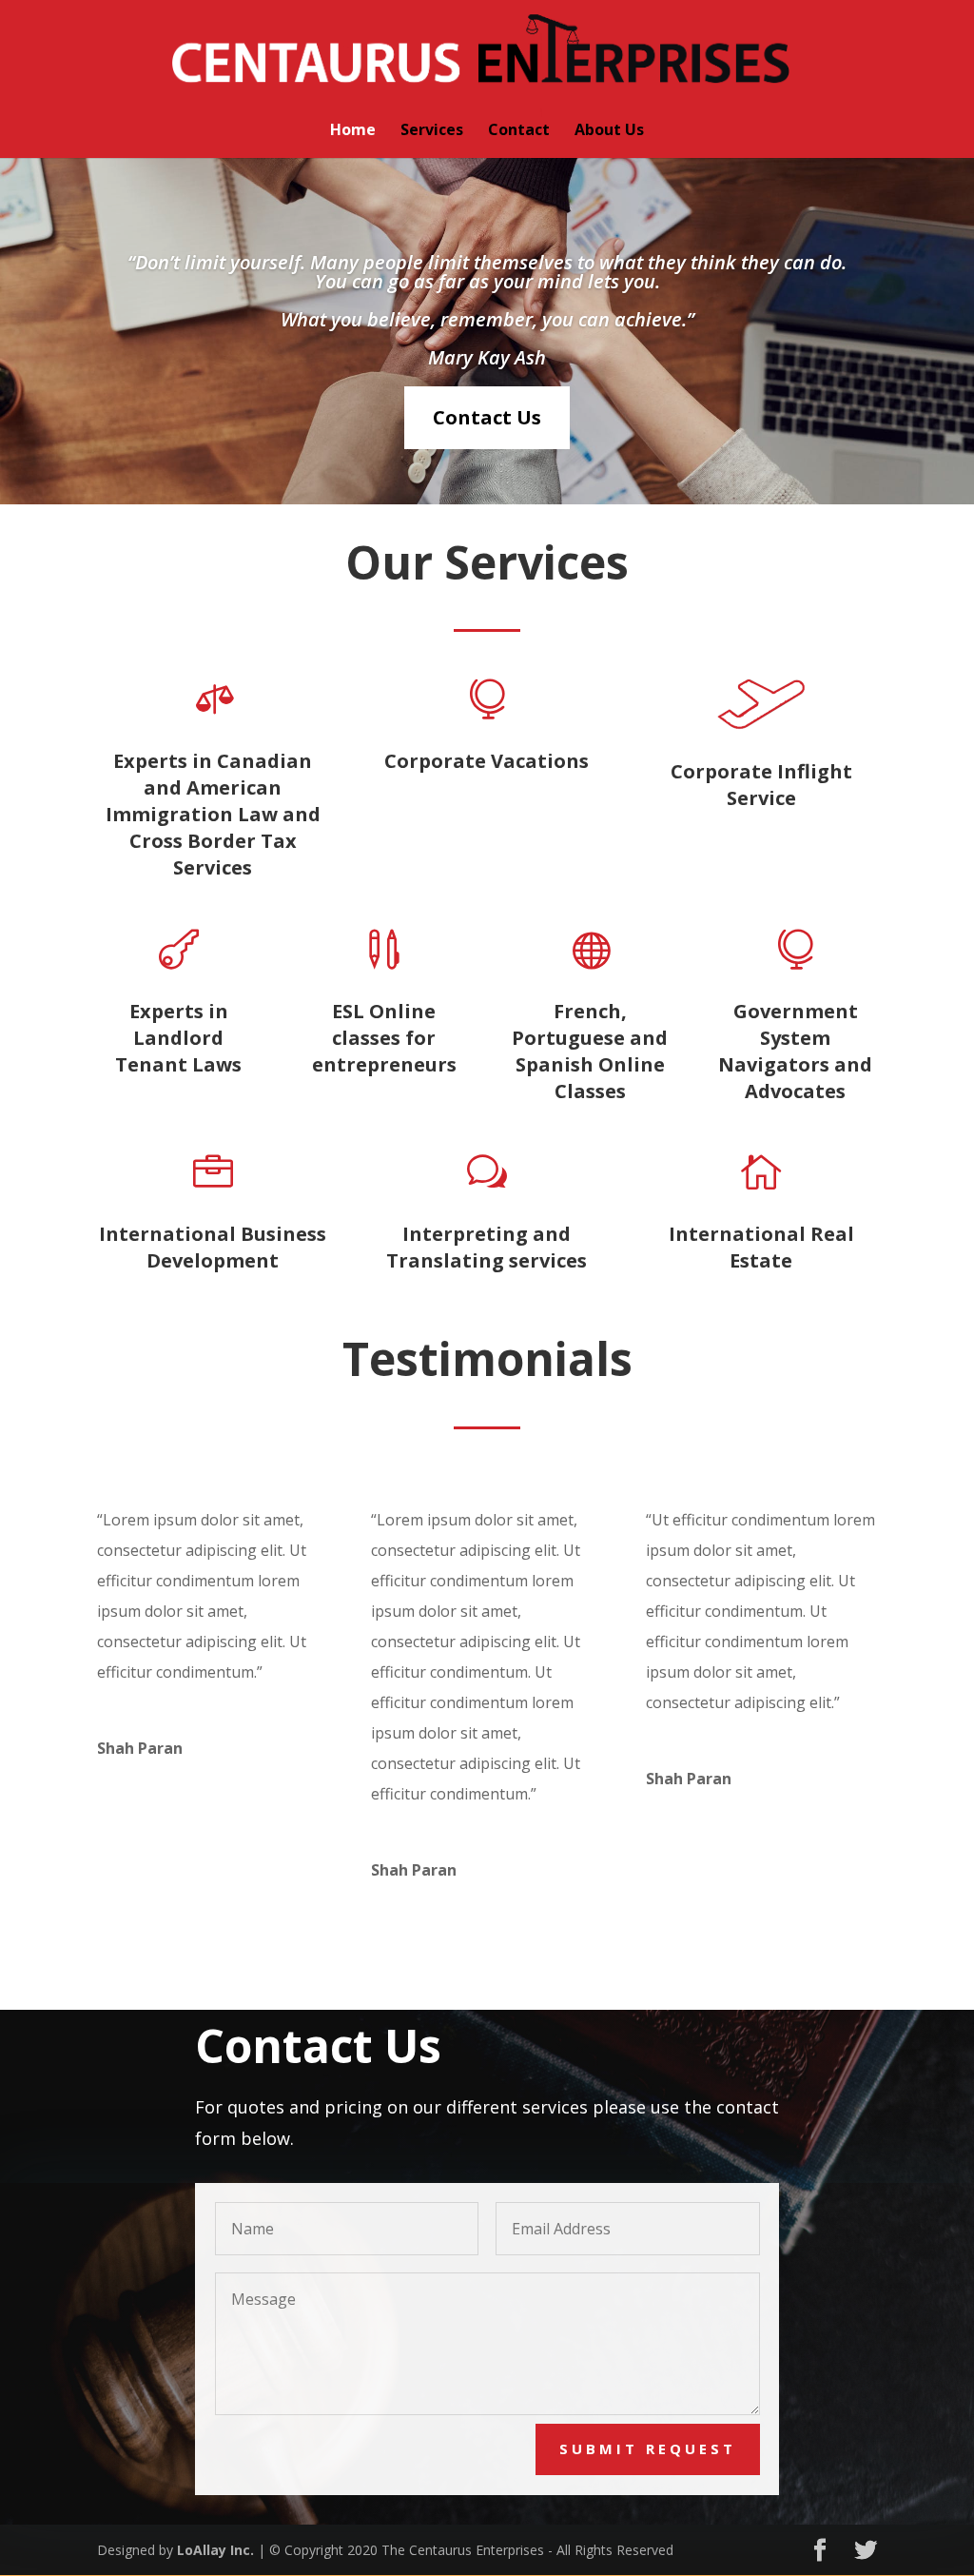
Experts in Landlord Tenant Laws (178, 1038)
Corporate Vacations (487, 761)
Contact (519, 131)
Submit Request (648, 2448)
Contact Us (487, 417)
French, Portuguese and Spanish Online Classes (590, 1051)
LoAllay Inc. (215, 2550)
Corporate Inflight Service (761, 785)
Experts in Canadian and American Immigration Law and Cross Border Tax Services (213, 814)
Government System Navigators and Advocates (795, 1051)
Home (353, 131)
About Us (609, 131)
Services (432, 131)
